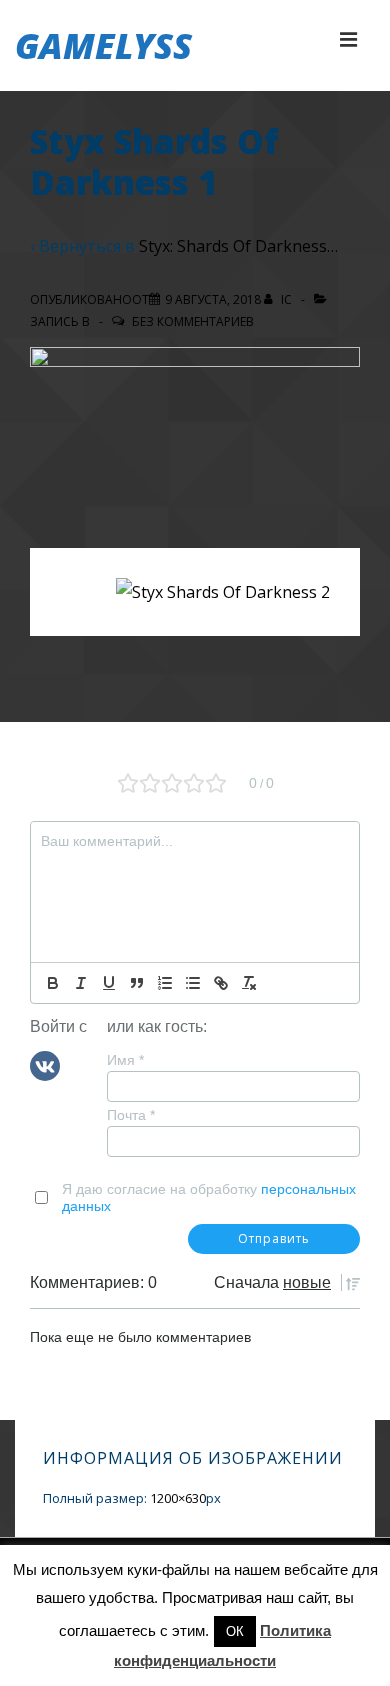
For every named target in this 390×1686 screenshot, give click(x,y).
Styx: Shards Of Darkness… (238, 246)
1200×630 (178, 1498)
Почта (131, 1115)
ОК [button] (235, 1631)
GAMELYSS (103, 45)
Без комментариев (193, 321)
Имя (125, 1060)
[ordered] (165, 983)
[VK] (45, 1065)
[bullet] (193, 983)
